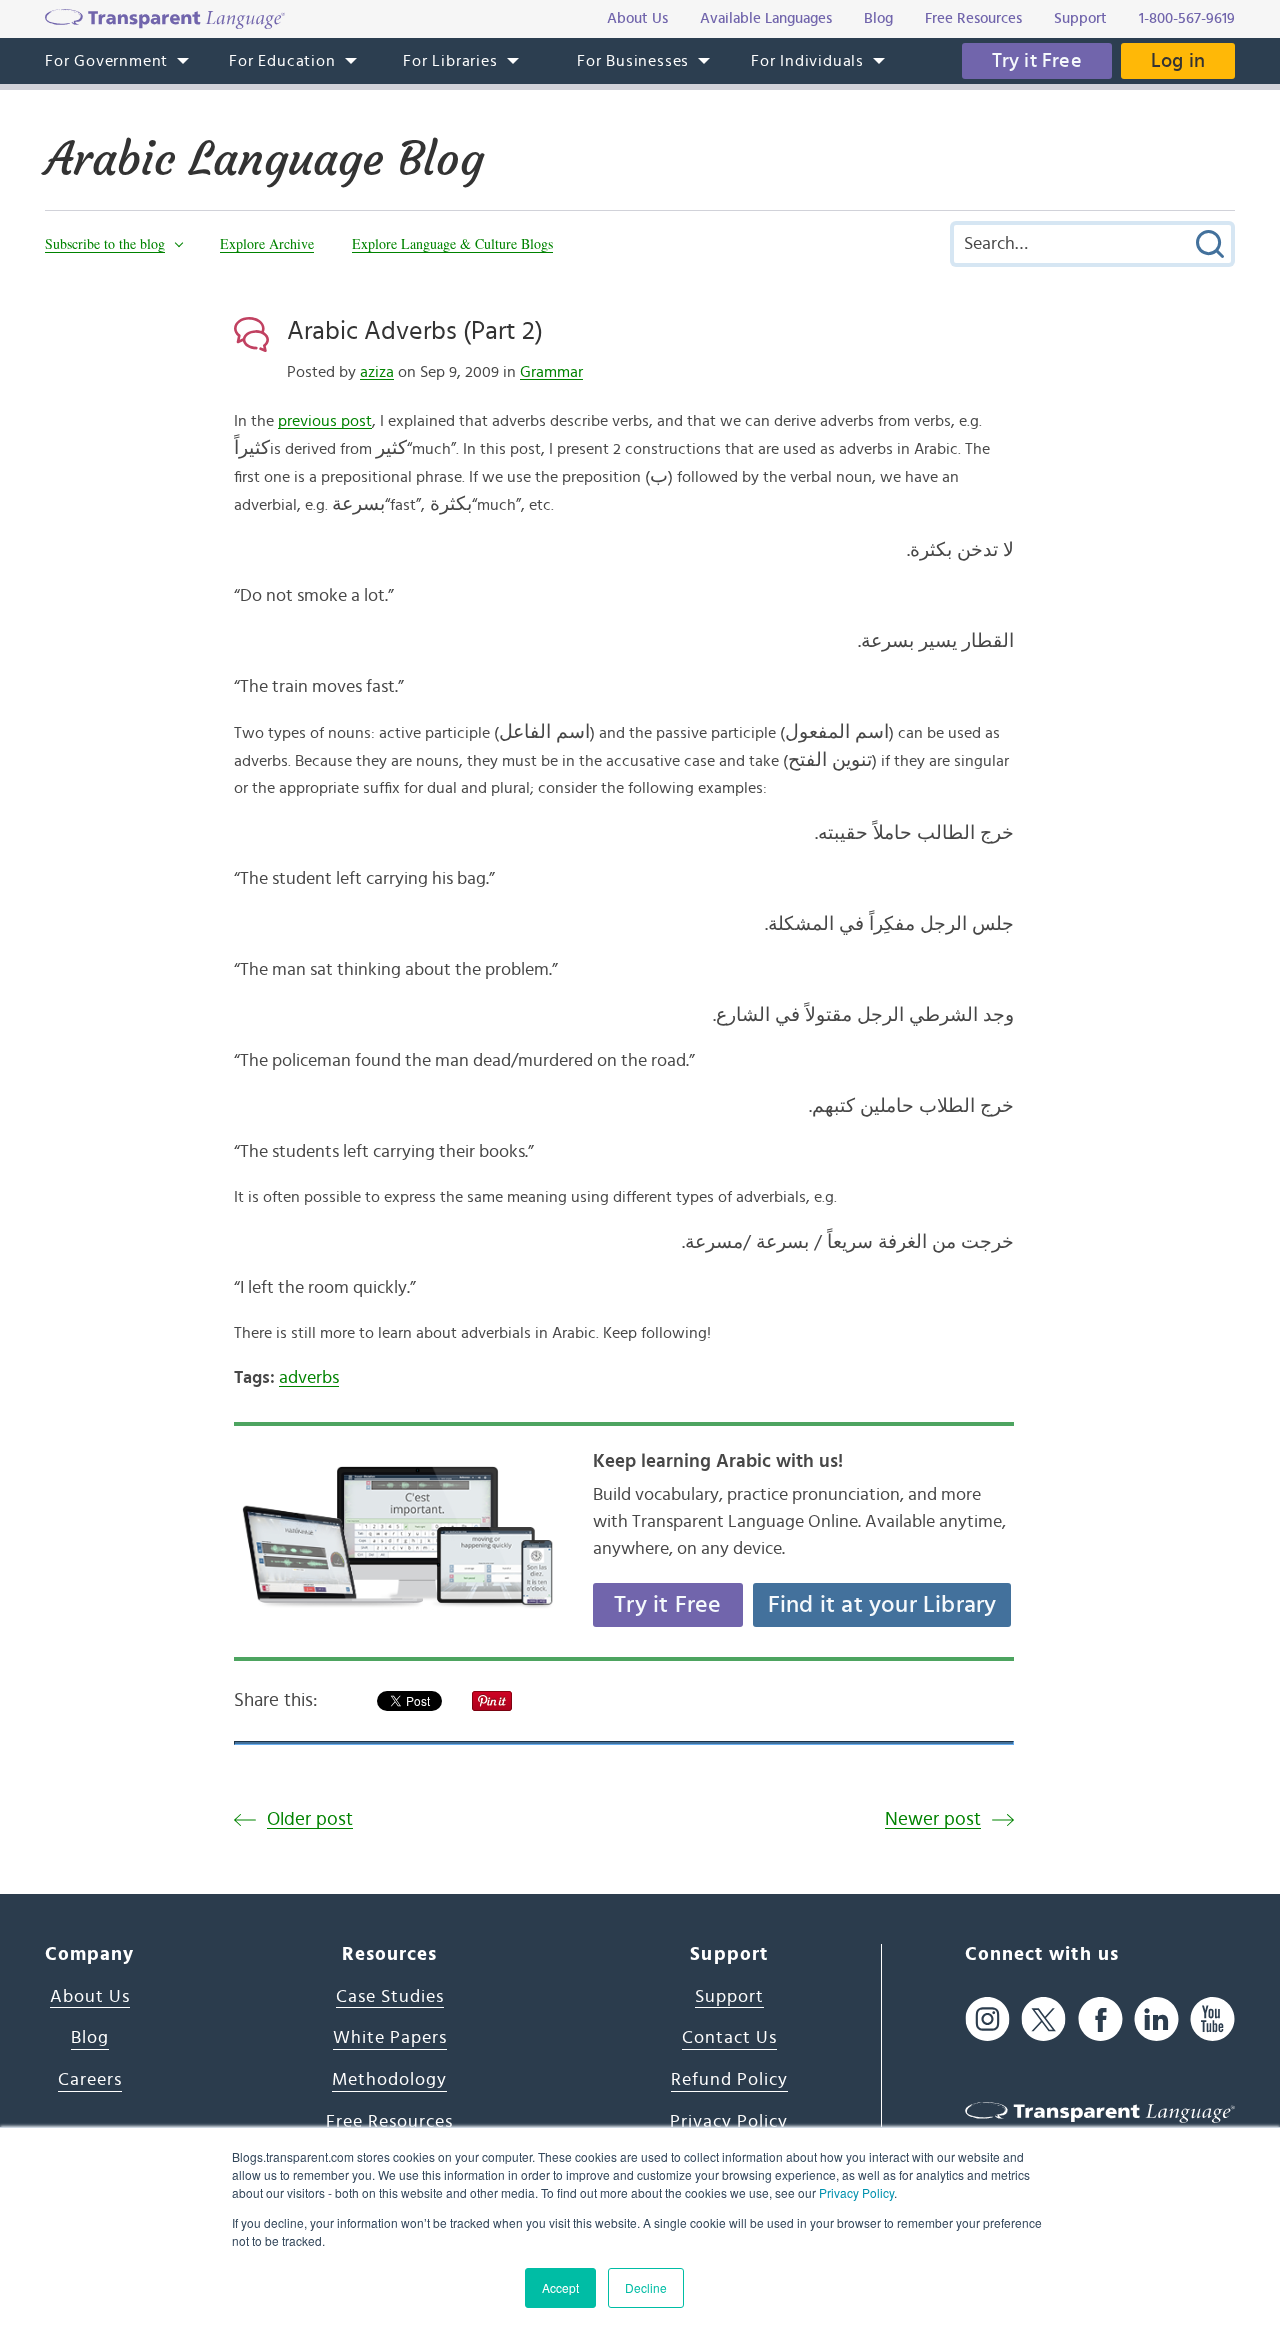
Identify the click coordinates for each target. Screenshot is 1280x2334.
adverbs (309, 1378)
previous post (325, 421)
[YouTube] (1212, 2019)
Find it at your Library (882, 1605)
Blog (90, 2038)
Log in (1178, 61)
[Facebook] (1100, 2019)
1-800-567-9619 (1187, 18)
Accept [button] (560, 2287)
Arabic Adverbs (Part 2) (415, 331)
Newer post (933, 1819)
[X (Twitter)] (1043, 2019)
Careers (90, 2080)
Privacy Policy (856, 2192)
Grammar (551, 372)
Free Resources (389, 2122)
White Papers (390, 2038)
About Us (90, 1997)
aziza (377, 372)
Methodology (389, 2080)
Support (729, 1997)
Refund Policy (729, 2080)
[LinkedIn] (1156, 2019)
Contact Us (729, 2038)
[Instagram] (987, 2019)
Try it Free (1037, 61)
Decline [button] (646, 2287)
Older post (310, 1819)
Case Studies (390, 1997)
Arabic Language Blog (264, 159)
